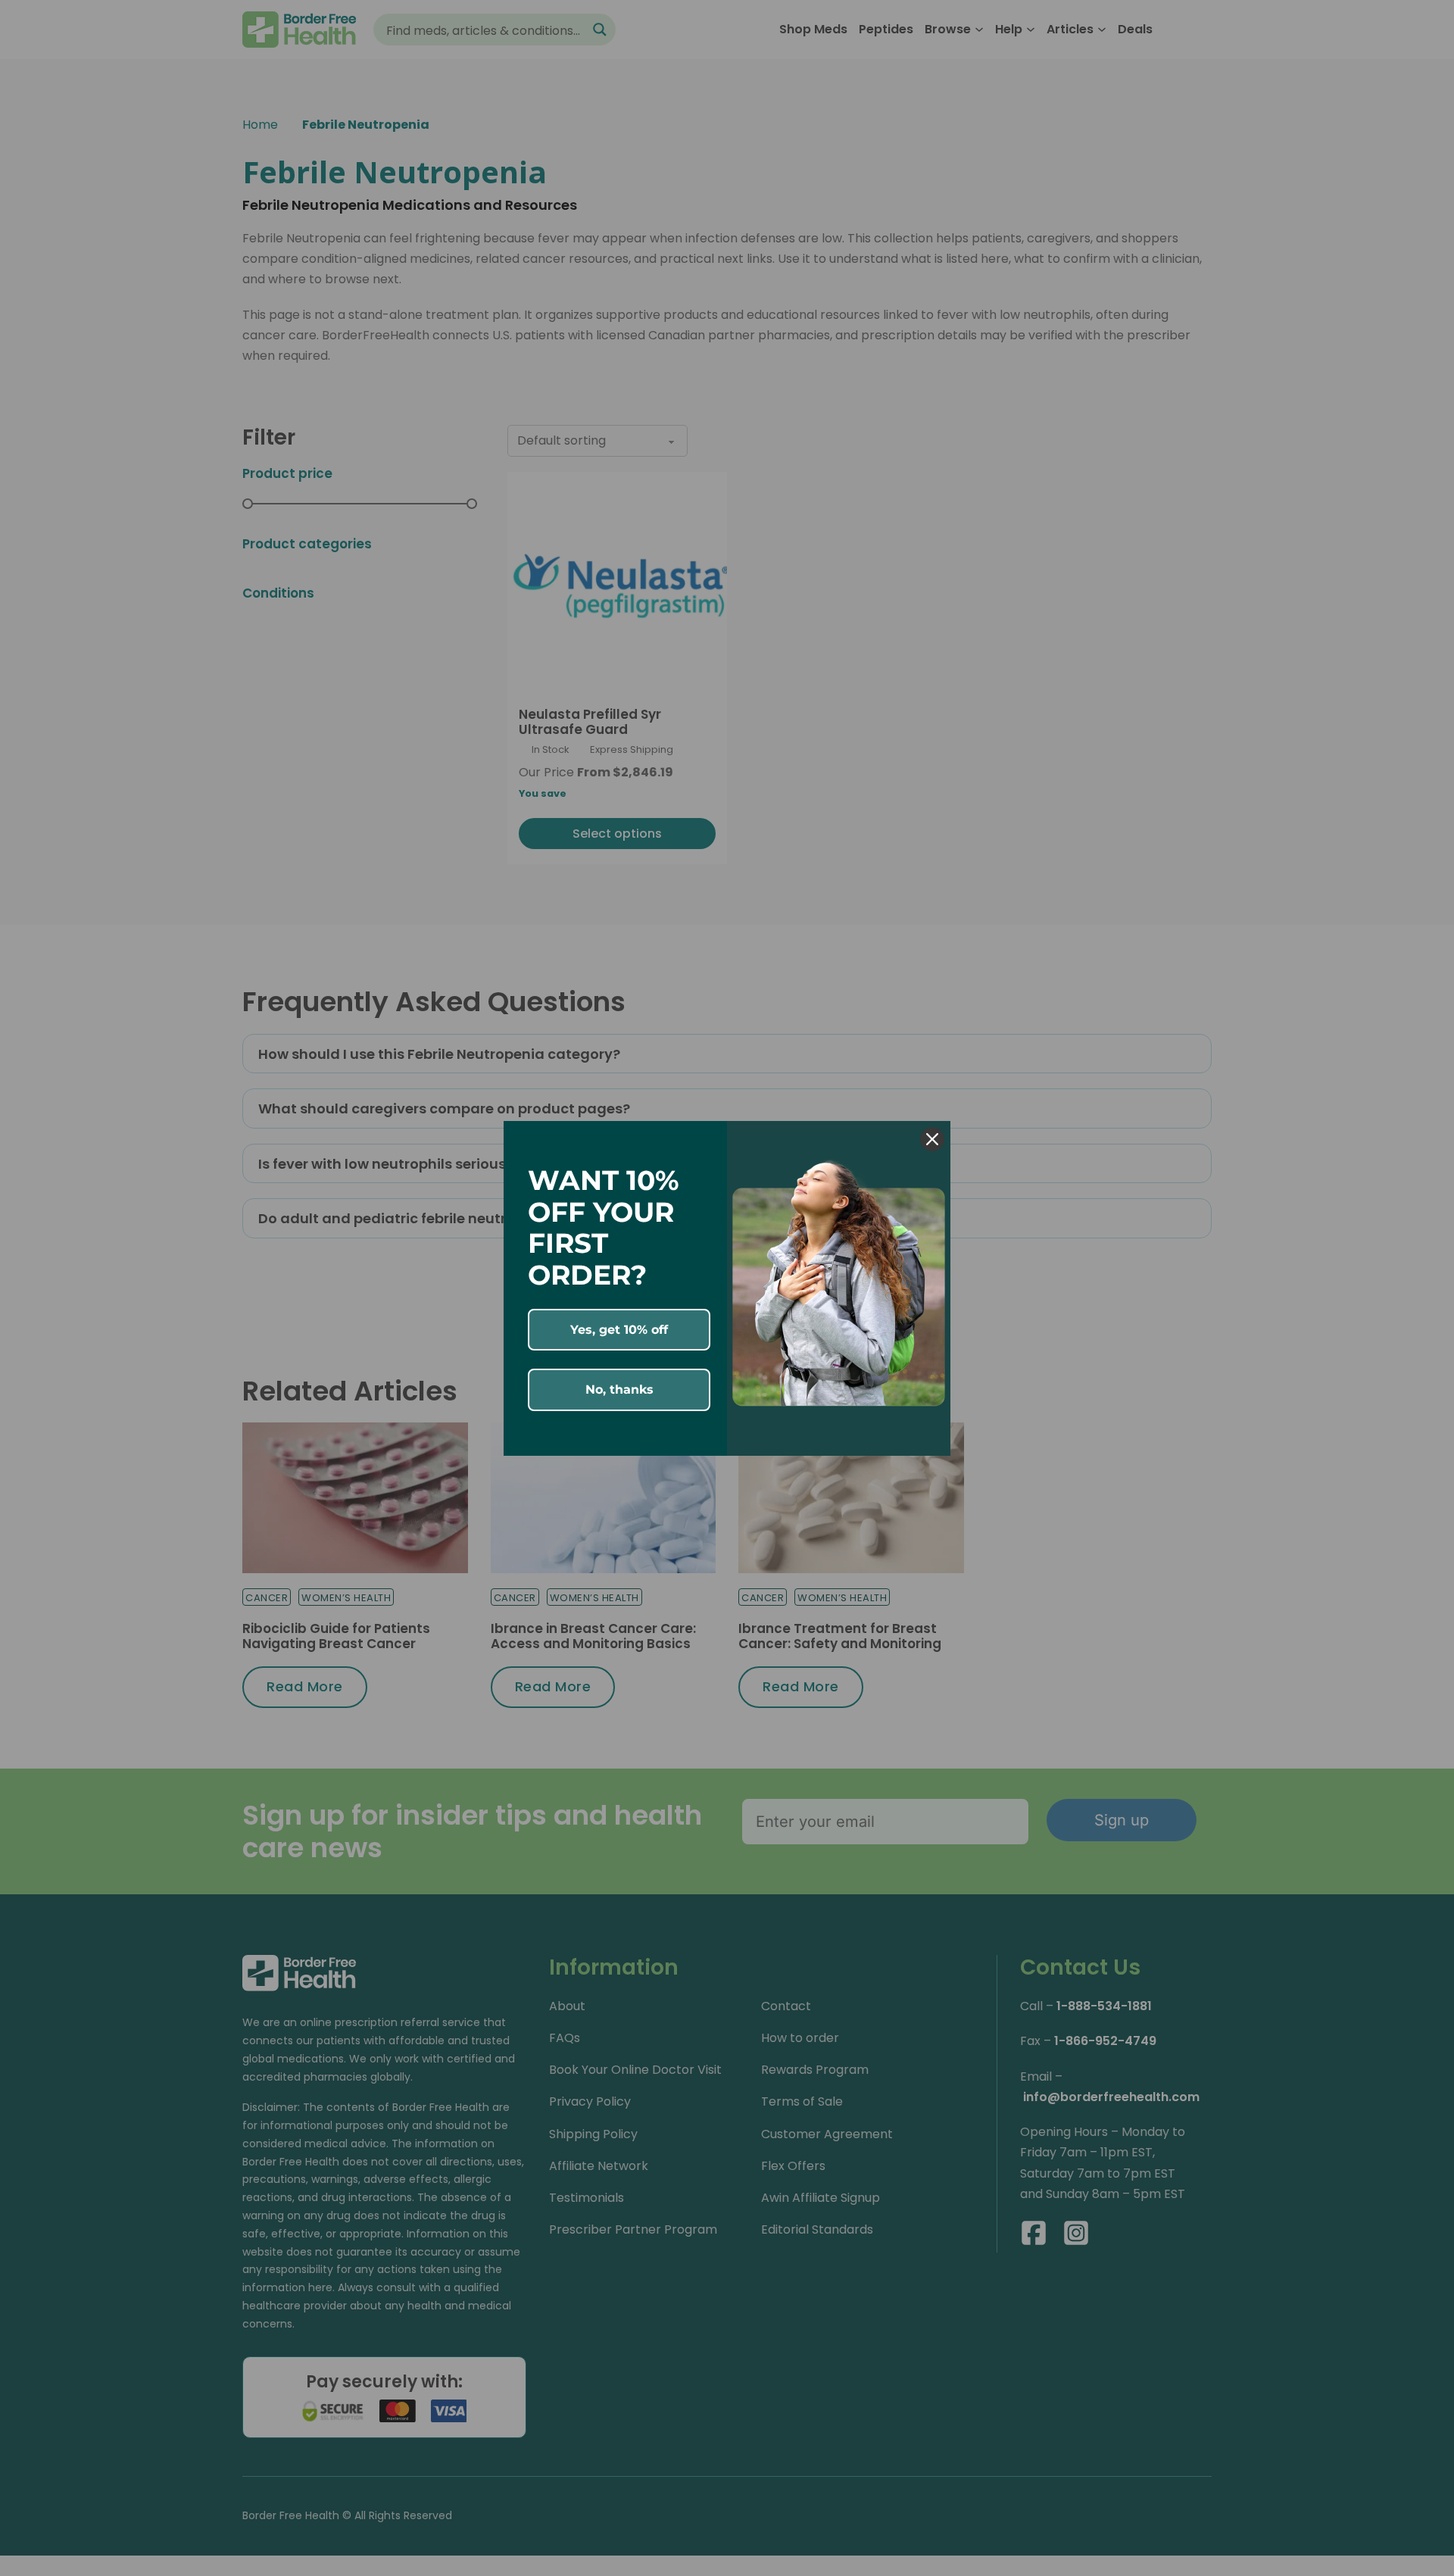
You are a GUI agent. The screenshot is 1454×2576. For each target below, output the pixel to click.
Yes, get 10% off (619, 1330)
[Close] (932, 1139)
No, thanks (619, 1389)
